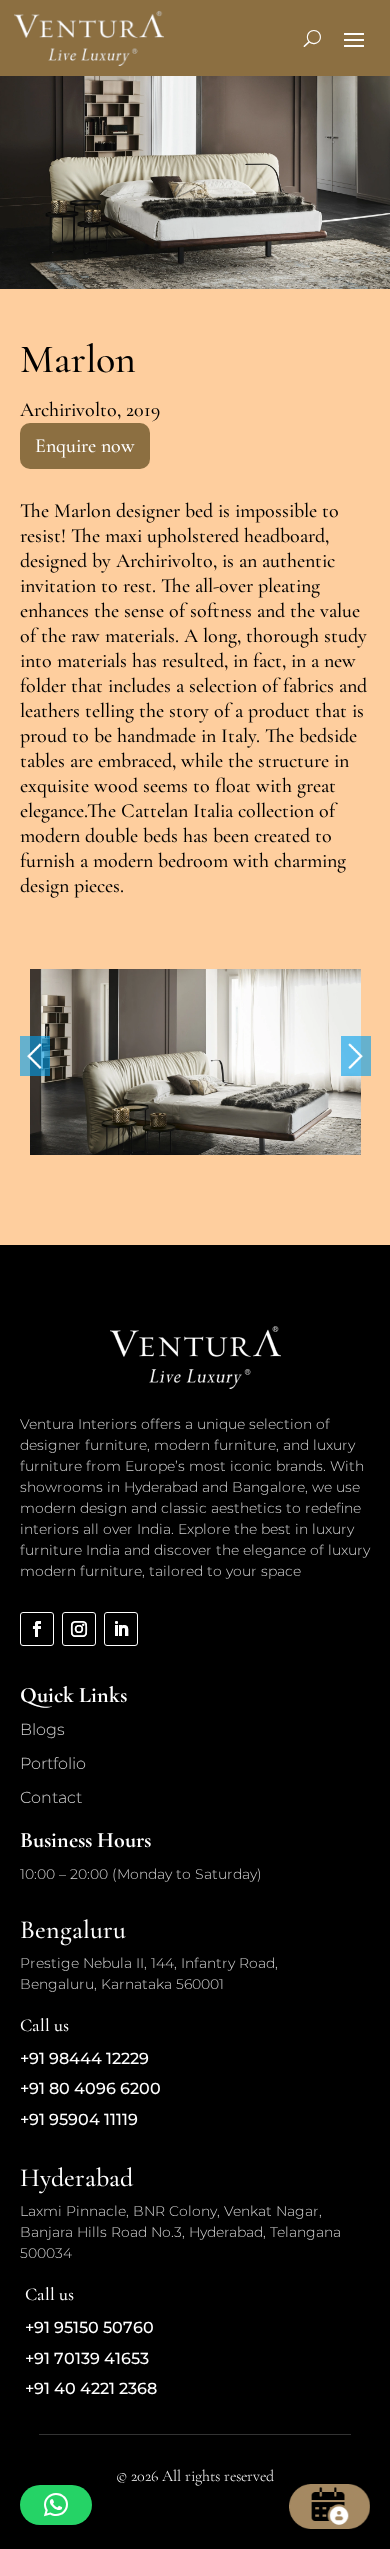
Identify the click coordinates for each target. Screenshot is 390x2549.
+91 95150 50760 (89, 2327)
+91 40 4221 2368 (91, 2388)
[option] (195, 1062)
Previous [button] (35, 1056)
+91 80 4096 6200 (90, 2088)
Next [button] (356, 1056)
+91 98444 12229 (84, 2058)
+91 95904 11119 (79, 2119)
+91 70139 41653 (87, 2358)
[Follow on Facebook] (37, 1629)
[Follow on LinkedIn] (121, 1629)
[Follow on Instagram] (79, 1629)
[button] (56, 2505)
